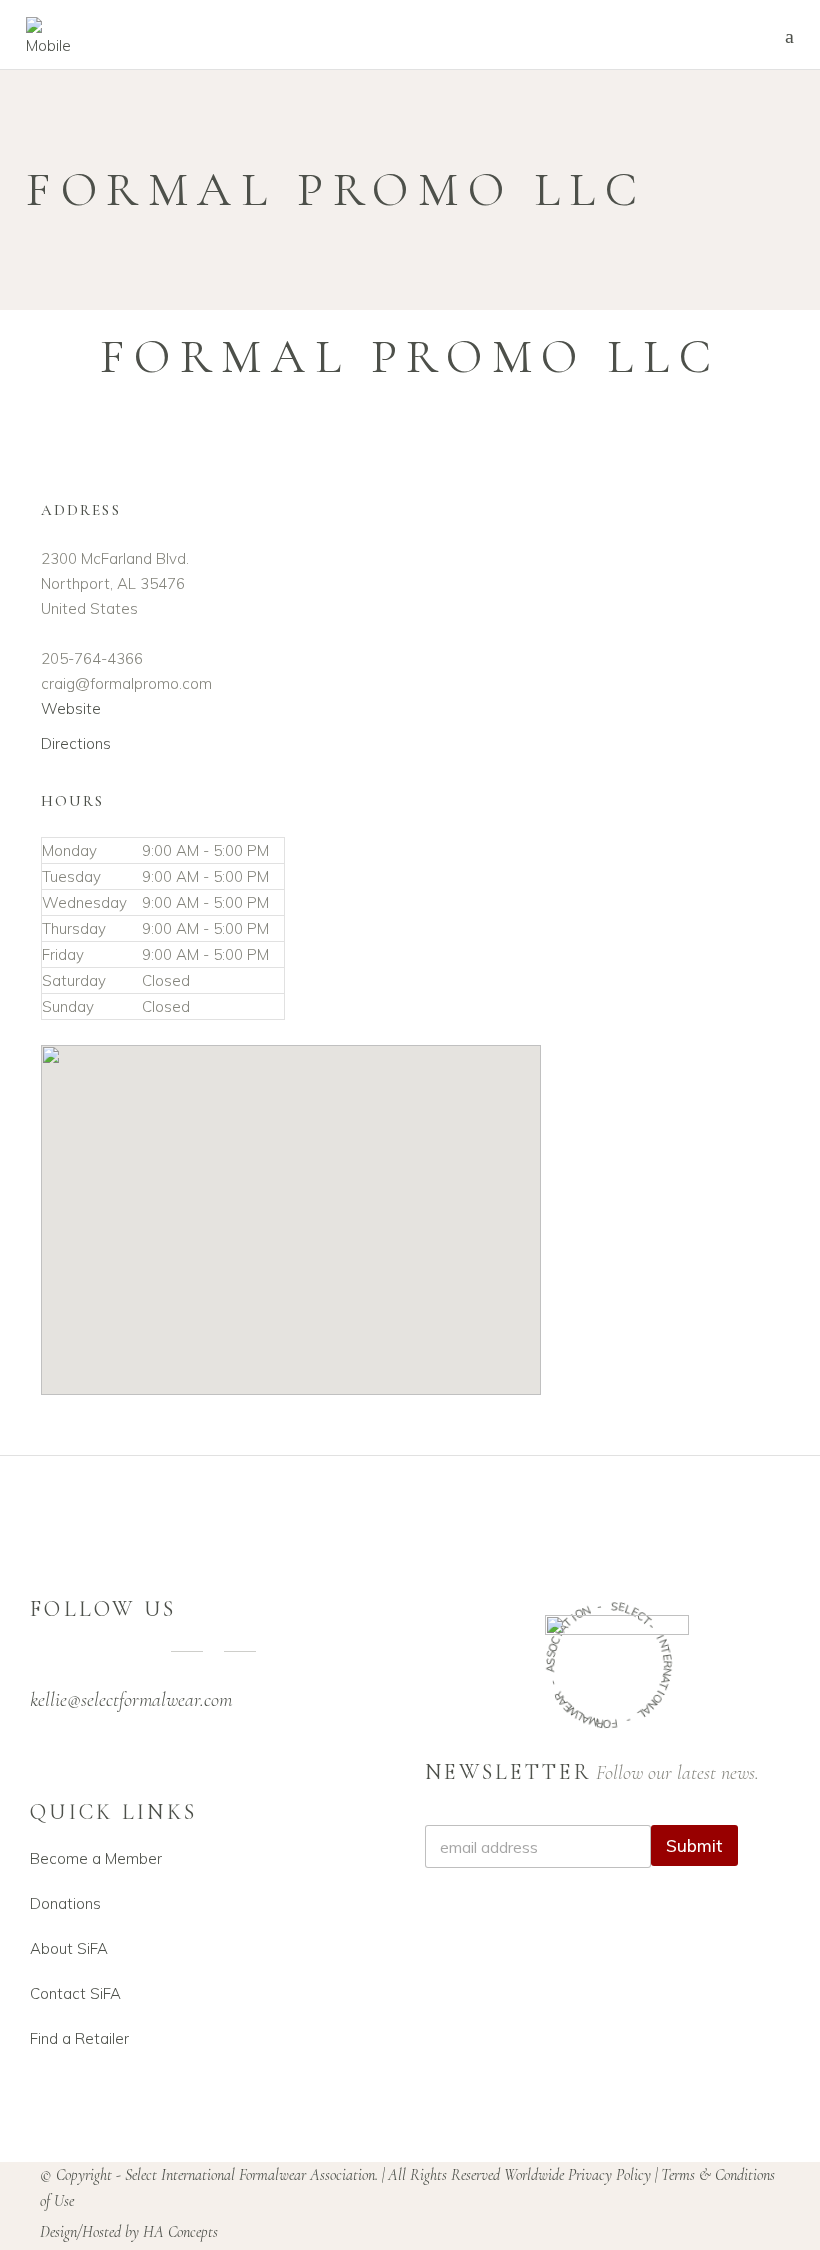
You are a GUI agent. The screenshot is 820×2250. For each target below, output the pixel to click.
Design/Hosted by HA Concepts (129, 2232)
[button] (291, 1202)
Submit (694, 1845)
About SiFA (69, 1948)
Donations (65, 1903)
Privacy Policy (609, 2175)
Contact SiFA (75, 1993)
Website (71, 708)
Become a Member (96, 1858)
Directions (76, 743)
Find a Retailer (79, 2038)
